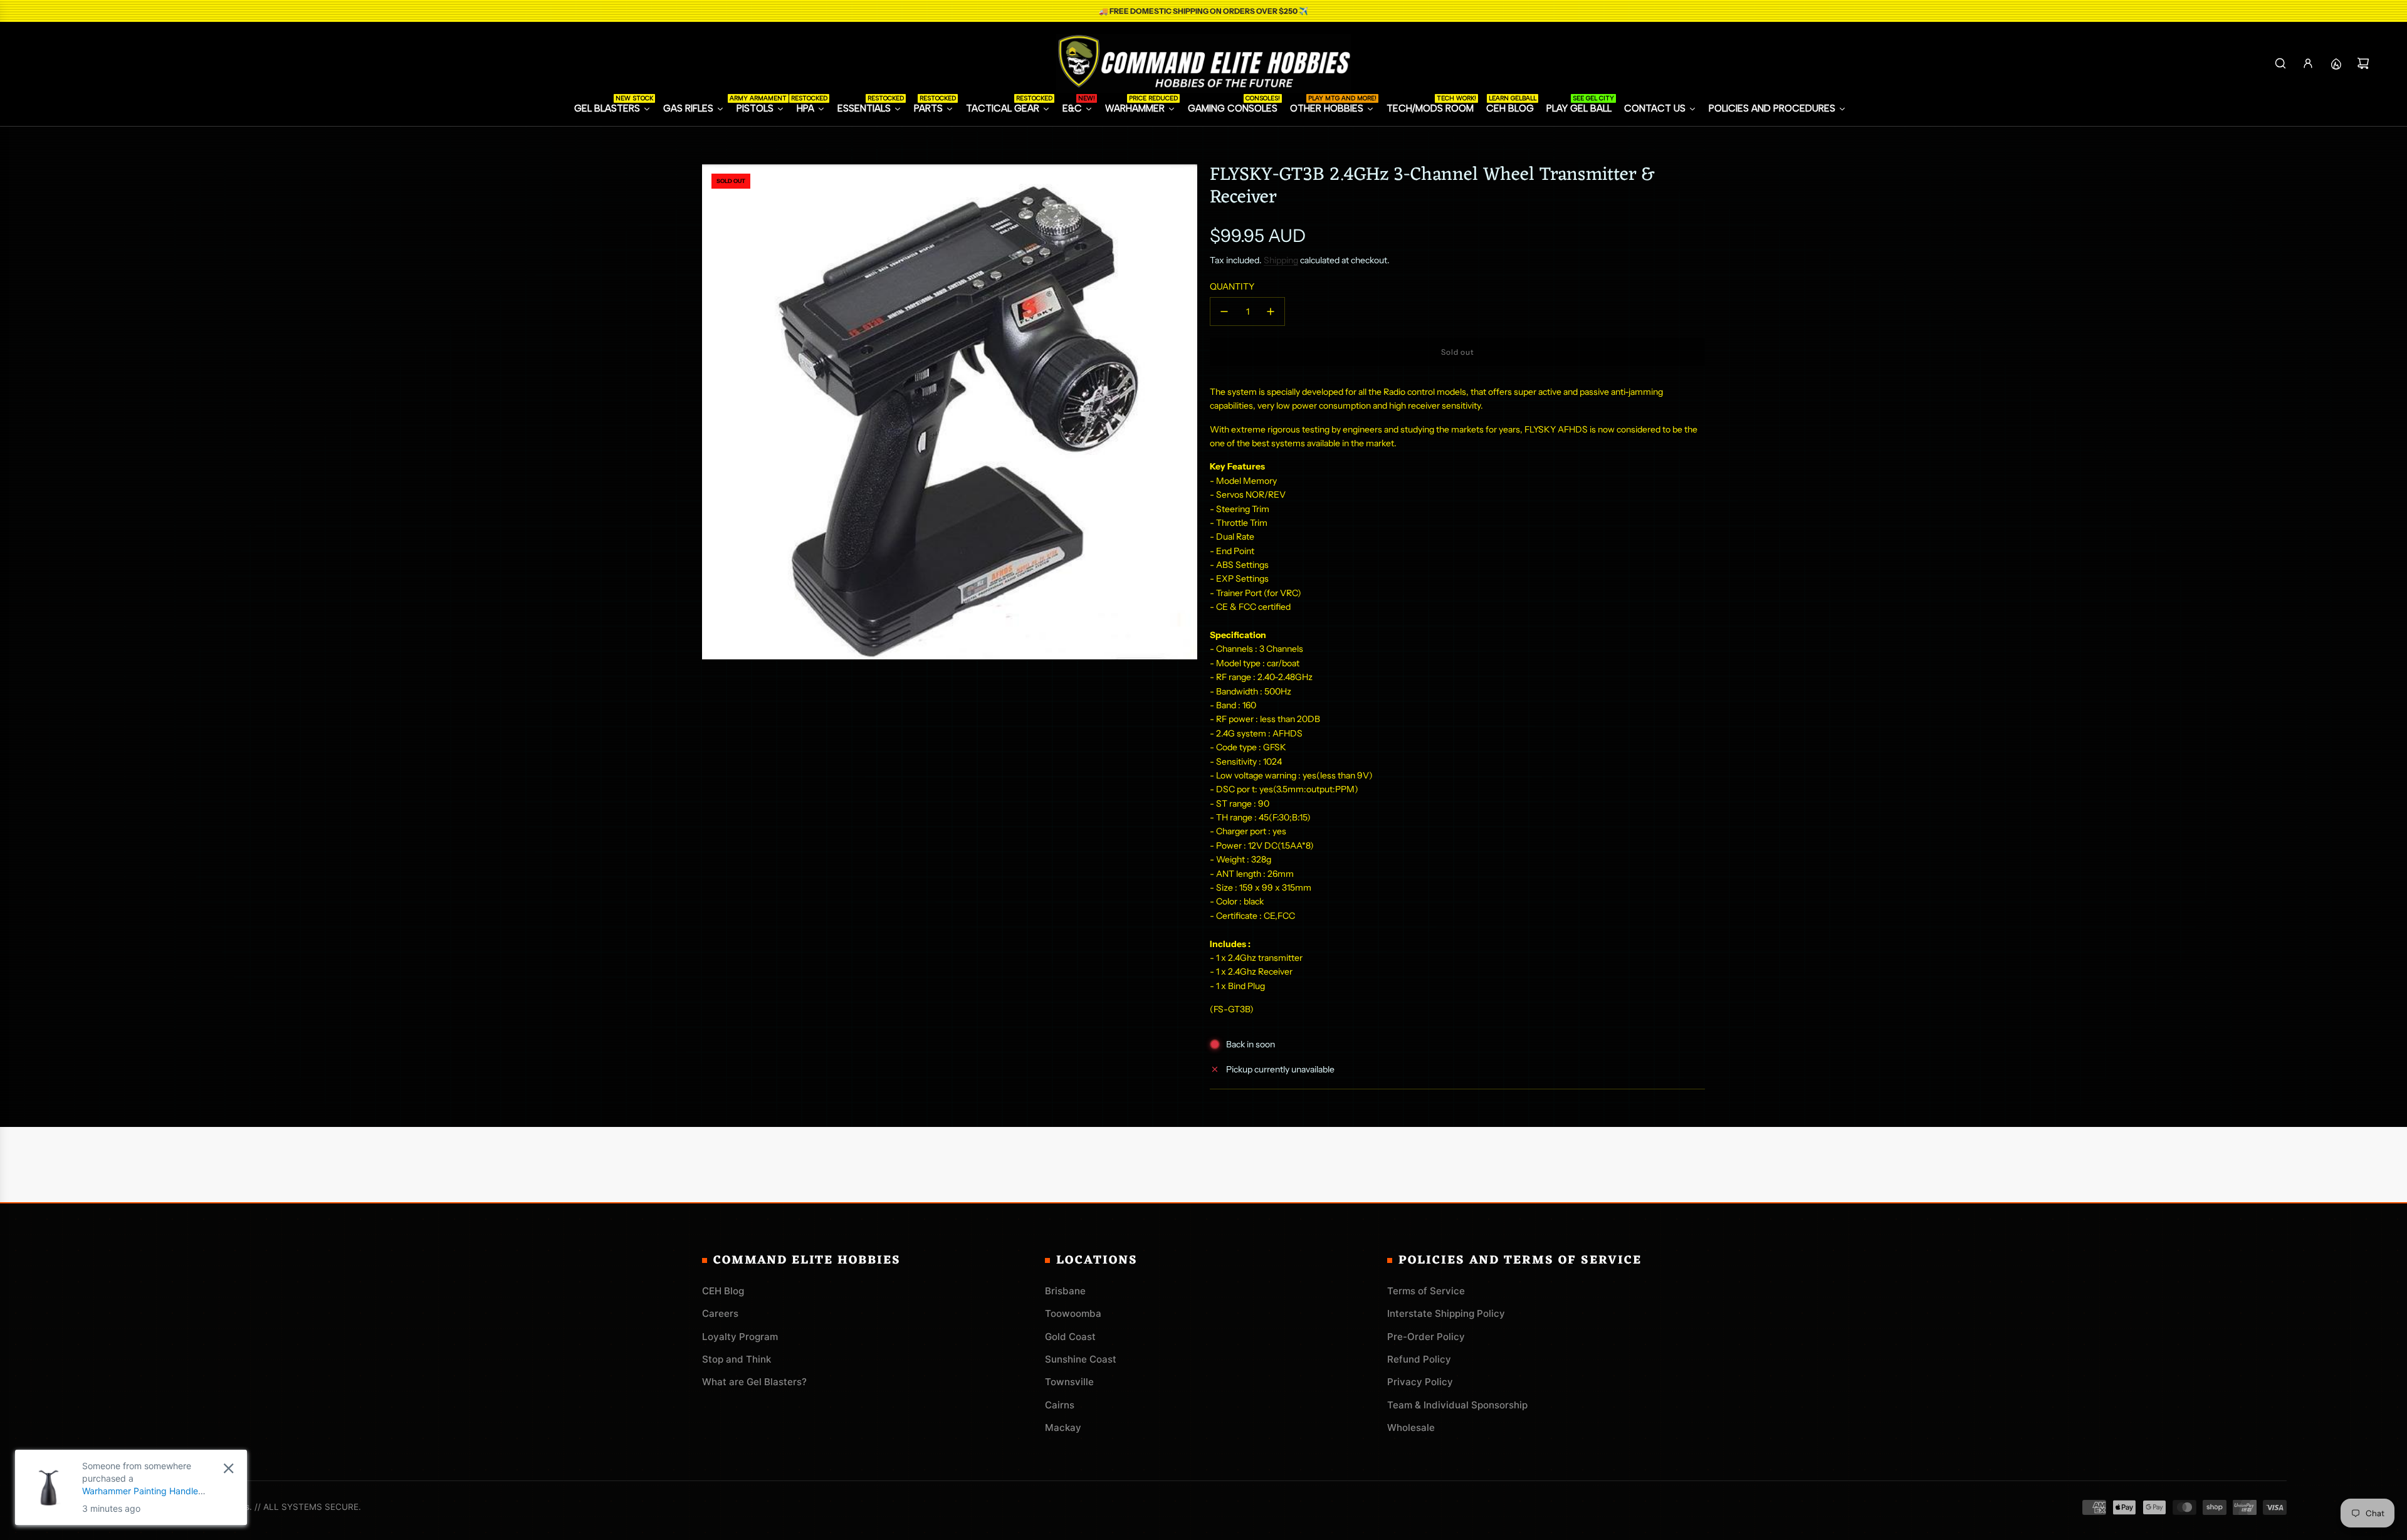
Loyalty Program (740, 1337)
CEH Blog (723, 1291)
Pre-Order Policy (1426, 1337)
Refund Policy (1419, 1359)
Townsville (1069, 1382)
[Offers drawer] (2336, 63)
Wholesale (1411, 1427)
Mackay (1063, 1427)
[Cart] (2363, 63)
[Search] (2280, 63)
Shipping (1281, 260)
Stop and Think (737, 1359)
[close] (228, 1468)
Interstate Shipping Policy (1446, 1313)
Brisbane (1065, 1291)
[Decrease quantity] (1224, 312)
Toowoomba (1073, 1313)
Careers (720, 1313)
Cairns (1060, 1405)
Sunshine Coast (1081, 1359)
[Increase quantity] (1271, 312)
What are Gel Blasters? (754, 1382)
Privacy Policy (1420, 1382)
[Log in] (2308, 63)
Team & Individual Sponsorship (1457, 1405)
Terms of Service (1426, 1291)
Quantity (1232, 286)
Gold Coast (1070, 1337)
